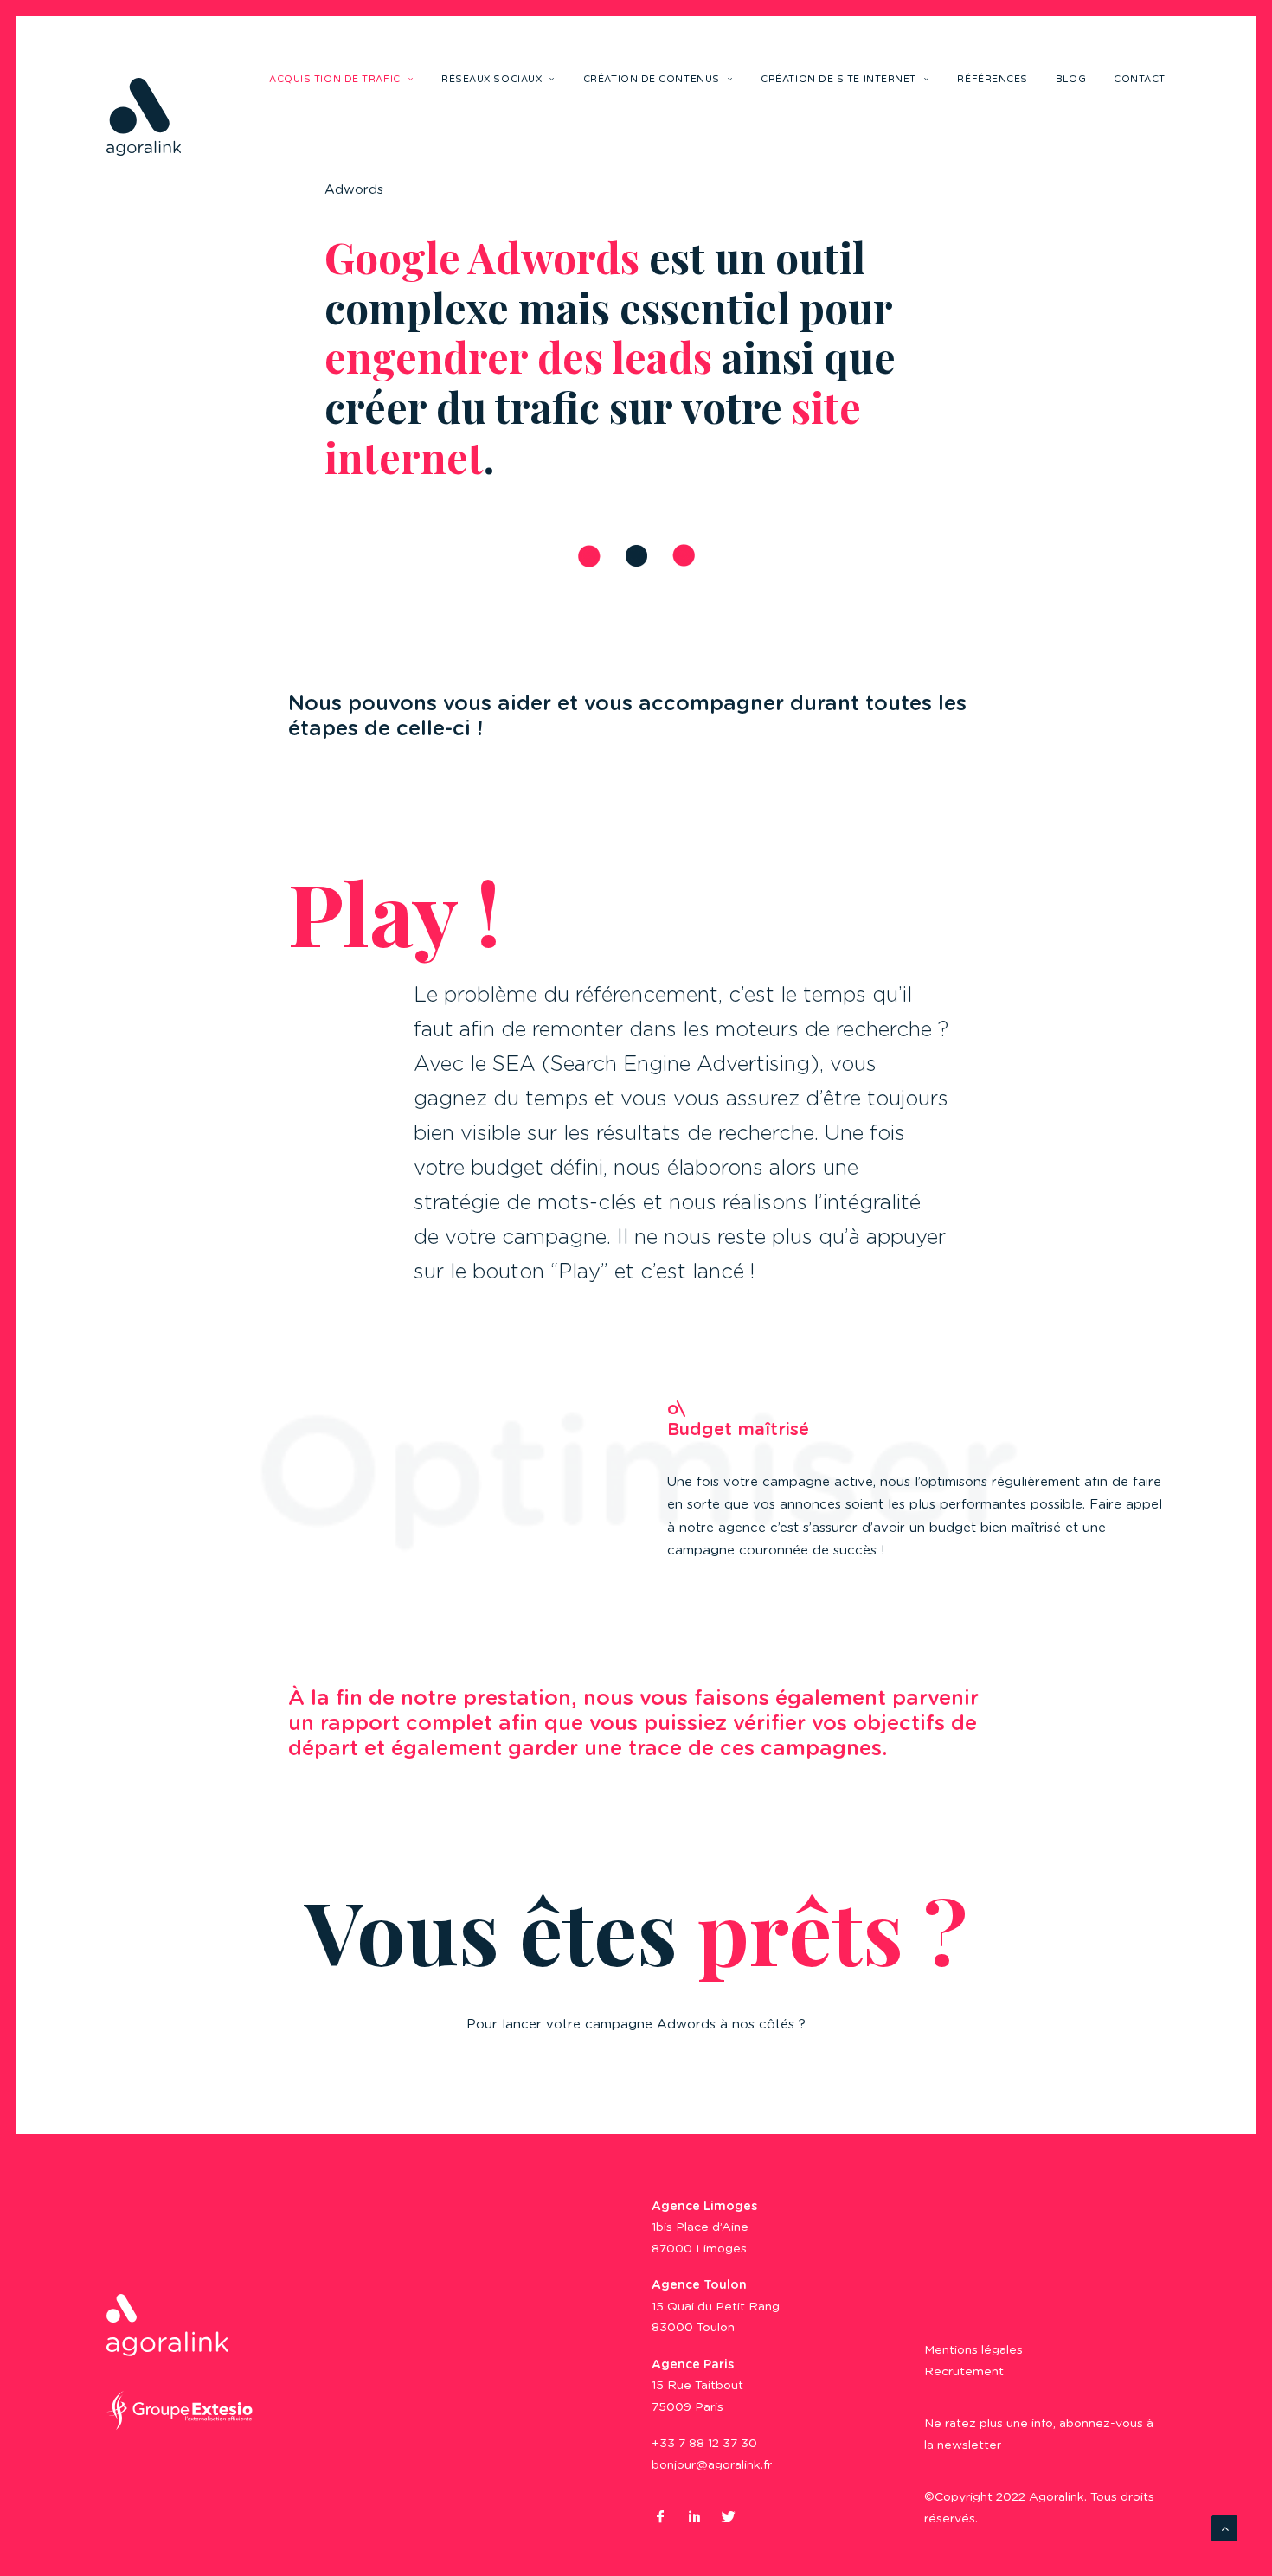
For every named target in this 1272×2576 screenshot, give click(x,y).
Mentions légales (973, 2350)
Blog (1071, 79)
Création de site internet (838, 79)
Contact (1140, 79)
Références (993, 79)
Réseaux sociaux (491, 79)
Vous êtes (636, 1930)
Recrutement (964, 2372)
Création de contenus (652, 79)
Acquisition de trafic (335, 79)
